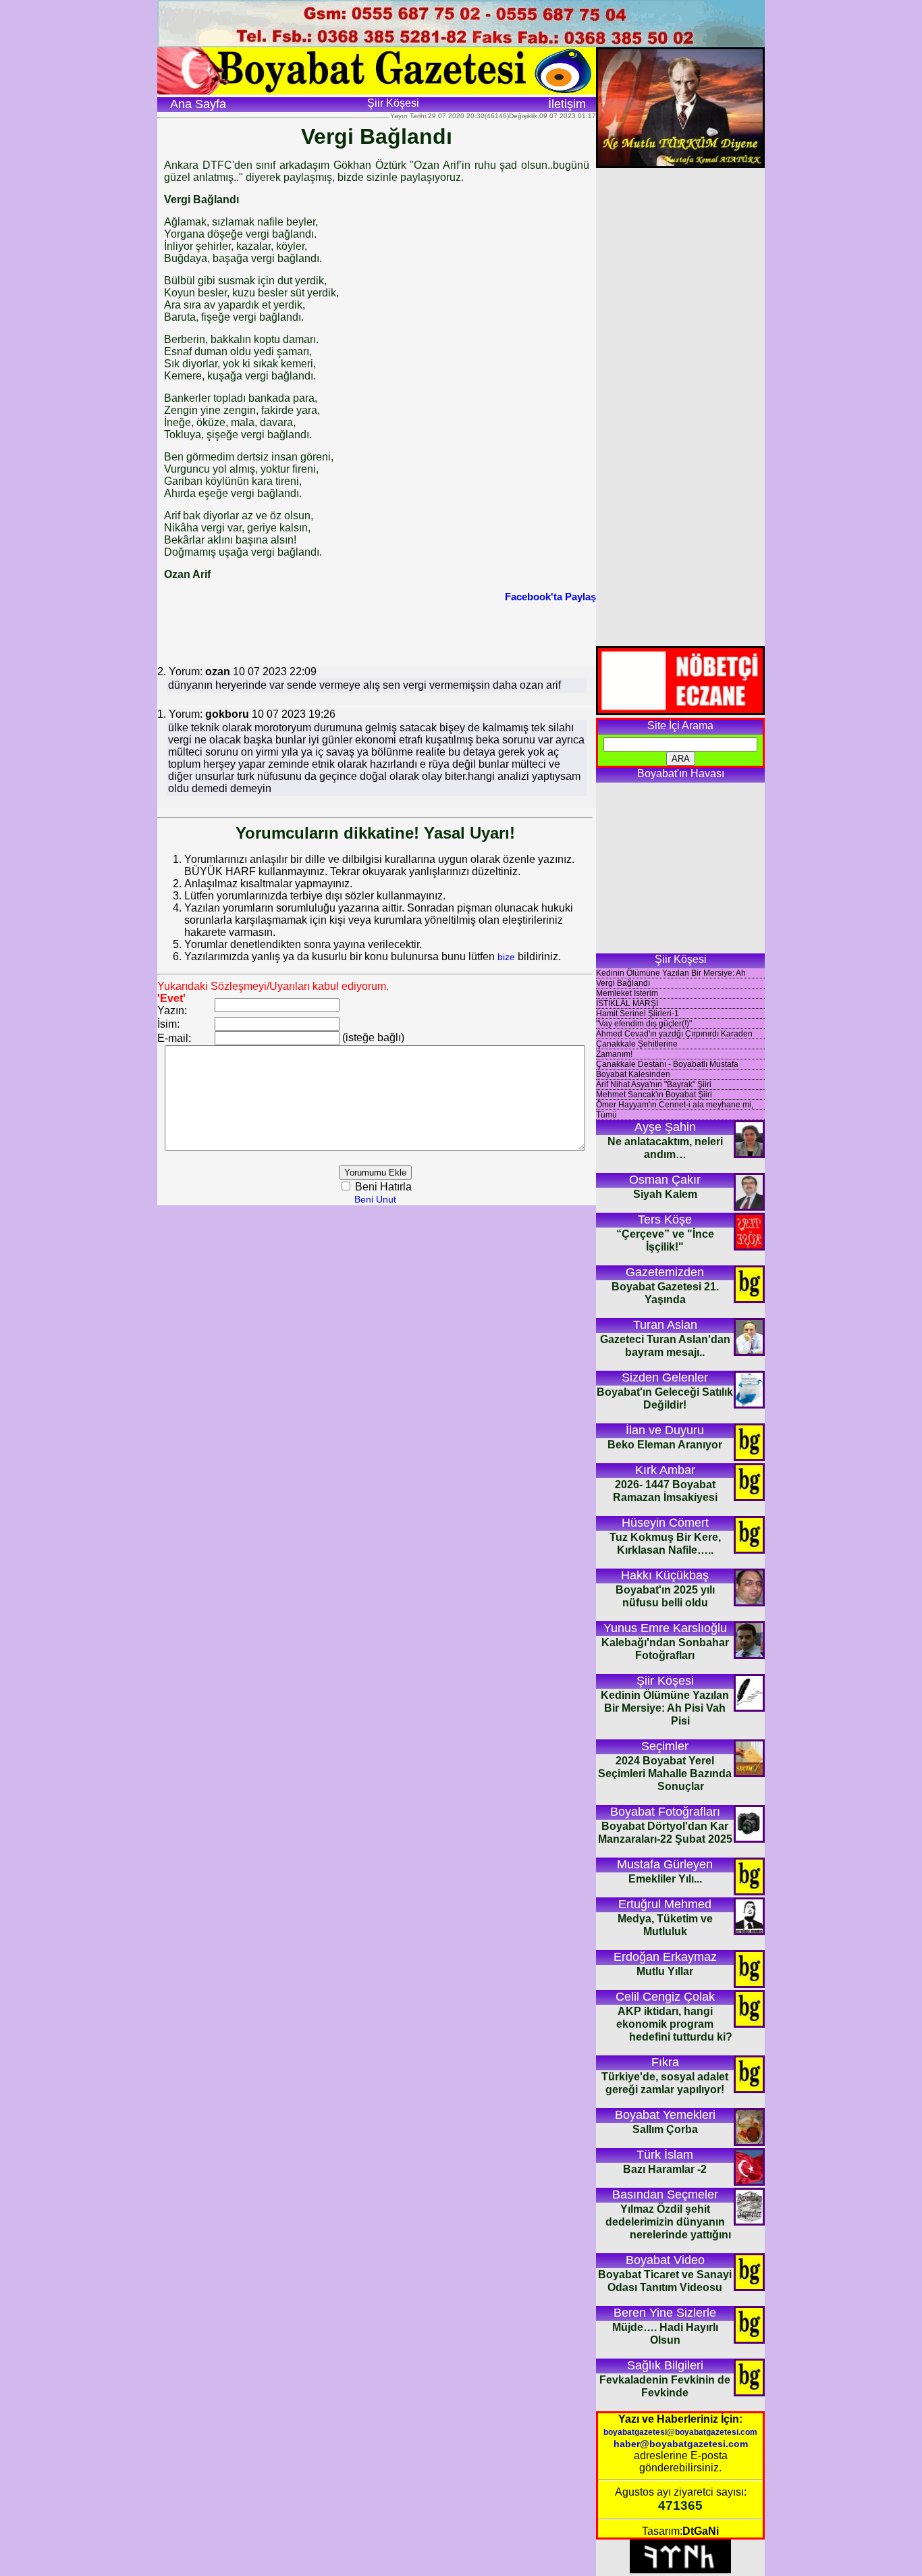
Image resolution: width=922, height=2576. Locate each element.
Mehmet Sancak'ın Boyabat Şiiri (654, 1095)
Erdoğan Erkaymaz (665, 1957)
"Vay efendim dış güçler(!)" (644, 1024)
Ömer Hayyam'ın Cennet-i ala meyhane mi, (675, 1105)
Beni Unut (375, 1199)
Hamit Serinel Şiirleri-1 (638, 1014)
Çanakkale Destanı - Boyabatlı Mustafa (667, 1064)
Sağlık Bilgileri (665, 2365)
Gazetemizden (665, 1272)
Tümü (606, 1115)
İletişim (567, 104)
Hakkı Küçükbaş (665, 1575)
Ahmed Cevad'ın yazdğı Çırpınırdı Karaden (674, 1034)
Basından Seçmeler (665, 2194)
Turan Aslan (665, 1325)
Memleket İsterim (627, 993)
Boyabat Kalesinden (633, 1074)
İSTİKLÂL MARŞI (627, 1003)
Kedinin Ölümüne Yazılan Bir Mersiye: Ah (671, 973)
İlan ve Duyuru (665, 1430)
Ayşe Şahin (665, 1127)
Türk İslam (665, 2155)
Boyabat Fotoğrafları (665, 1812)
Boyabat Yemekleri (665, 2115)
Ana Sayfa (198, 104)
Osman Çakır (665, 1180)
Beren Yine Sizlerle (665, 2313)
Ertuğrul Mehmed (665, 1904)
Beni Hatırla (382, 1187)
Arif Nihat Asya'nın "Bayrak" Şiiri (654, 1084)
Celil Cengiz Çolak (665, 1997)
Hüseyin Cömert (665, 1523)
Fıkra (665, 2062)
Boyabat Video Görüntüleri (665, 2261)
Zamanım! (614, 1054)
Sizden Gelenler (665, 1377)
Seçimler (665, 1746)
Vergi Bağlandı (623, 983)
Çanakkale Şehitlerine (637, 1044)
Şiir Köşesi (665, 1681)
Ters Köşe (665, 1219)
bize (506, 957)
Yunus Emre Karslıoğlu (665, 1628)
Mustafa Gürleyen (665, 1864)
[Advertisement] (377, 633)
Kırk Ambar (665, 1470)
